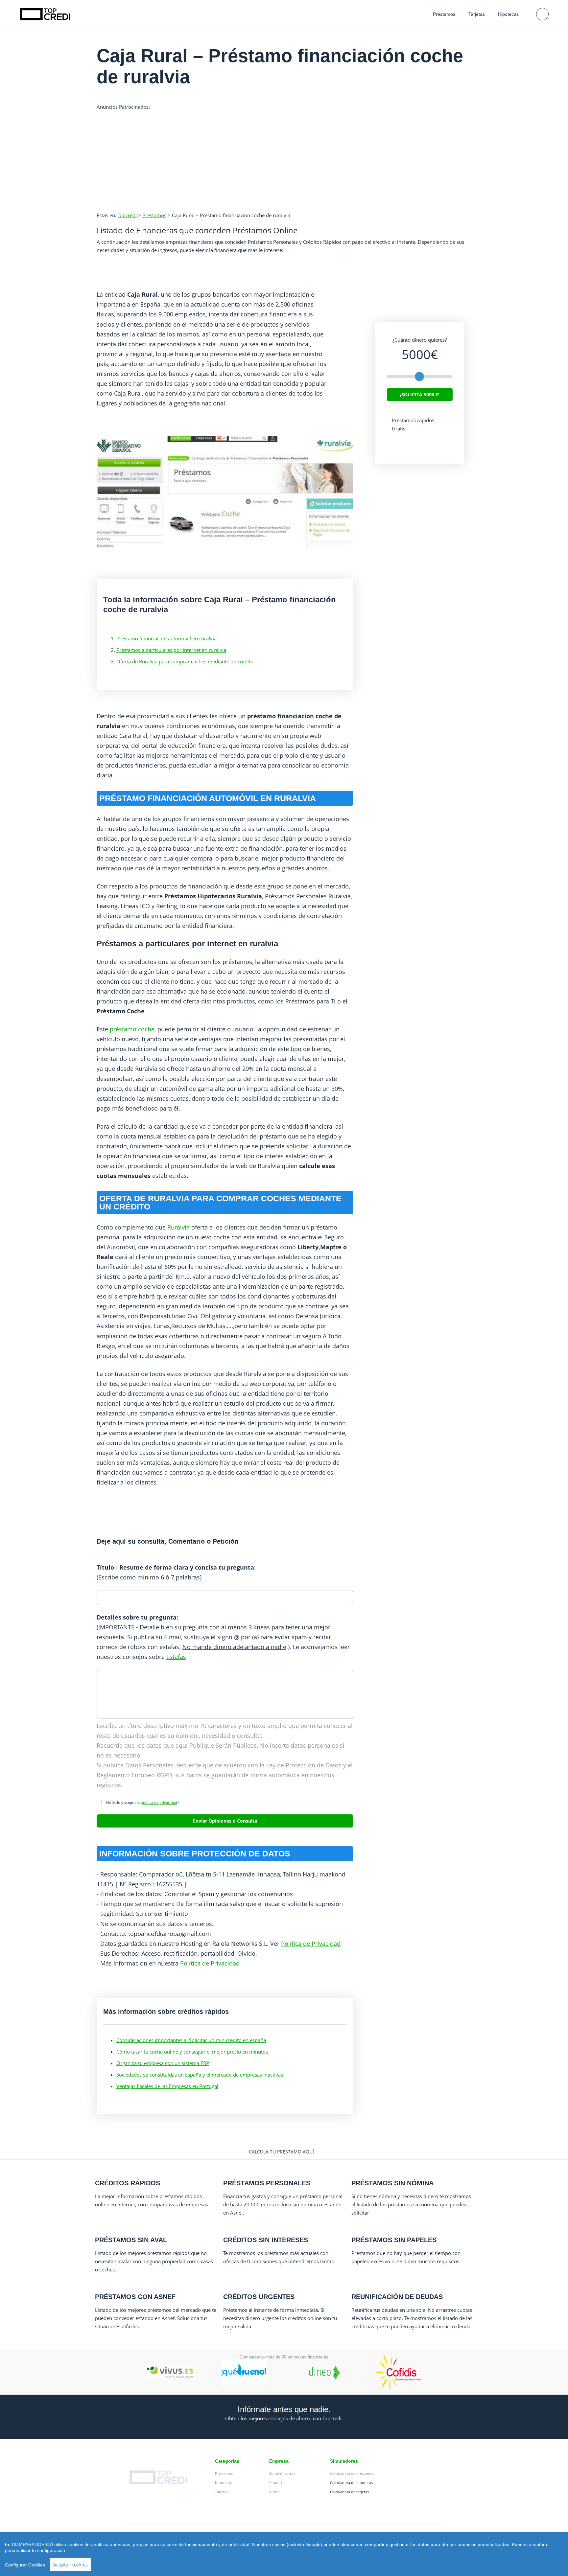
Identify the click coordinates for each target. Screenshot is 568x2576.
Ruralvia (178, 1227)
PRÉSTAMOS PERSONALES (267, 2183)
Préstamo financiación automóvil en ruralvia (166, 638)
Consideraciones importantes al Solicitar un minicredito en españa (191, 2040)
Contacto (277, 2483)
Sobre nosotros (282, 2473)
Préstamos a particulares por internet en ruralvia (171, 650)
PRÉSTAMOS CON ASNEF (135, 2297)
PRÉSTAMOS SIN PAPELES (394, 2240)
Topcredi (127, 215)
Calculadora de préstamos (352, 2473)
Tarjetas (477, 14)
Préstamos (444, 14)
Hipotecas (508, 14)
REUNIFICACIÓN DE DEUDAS (397, 2297)
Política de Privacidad (311, 1943)
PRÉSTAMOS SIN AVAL (131, 2240)
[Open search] (542, 14)
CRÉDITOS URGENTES (259, 2297)
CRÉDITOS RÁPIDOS (128, 2183)
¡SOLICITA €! (420, 394)
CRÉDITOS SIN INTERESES (266, 2240)
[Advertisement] (284, 157)
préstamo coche (132, 1029)
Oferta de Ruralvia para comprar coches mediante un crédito (185, 661)
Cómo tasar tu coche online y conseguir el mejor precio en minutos (192, 2052)
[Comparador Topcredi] (45, 14)
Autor (274, 2492)
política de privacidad (159, 1802)
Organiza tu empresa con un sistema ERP (163, 2063)
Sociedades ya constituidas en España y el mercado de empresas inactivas (200, 2075)
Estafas (176, 1657)
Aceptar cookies (71, 2565)
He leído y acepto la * (141, 1802)
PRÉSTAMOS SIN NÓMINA (392, 2183)
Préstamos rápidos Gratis (413, 424)
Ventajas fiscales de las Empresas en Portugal (167, 2086)
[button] (284, 2152)
